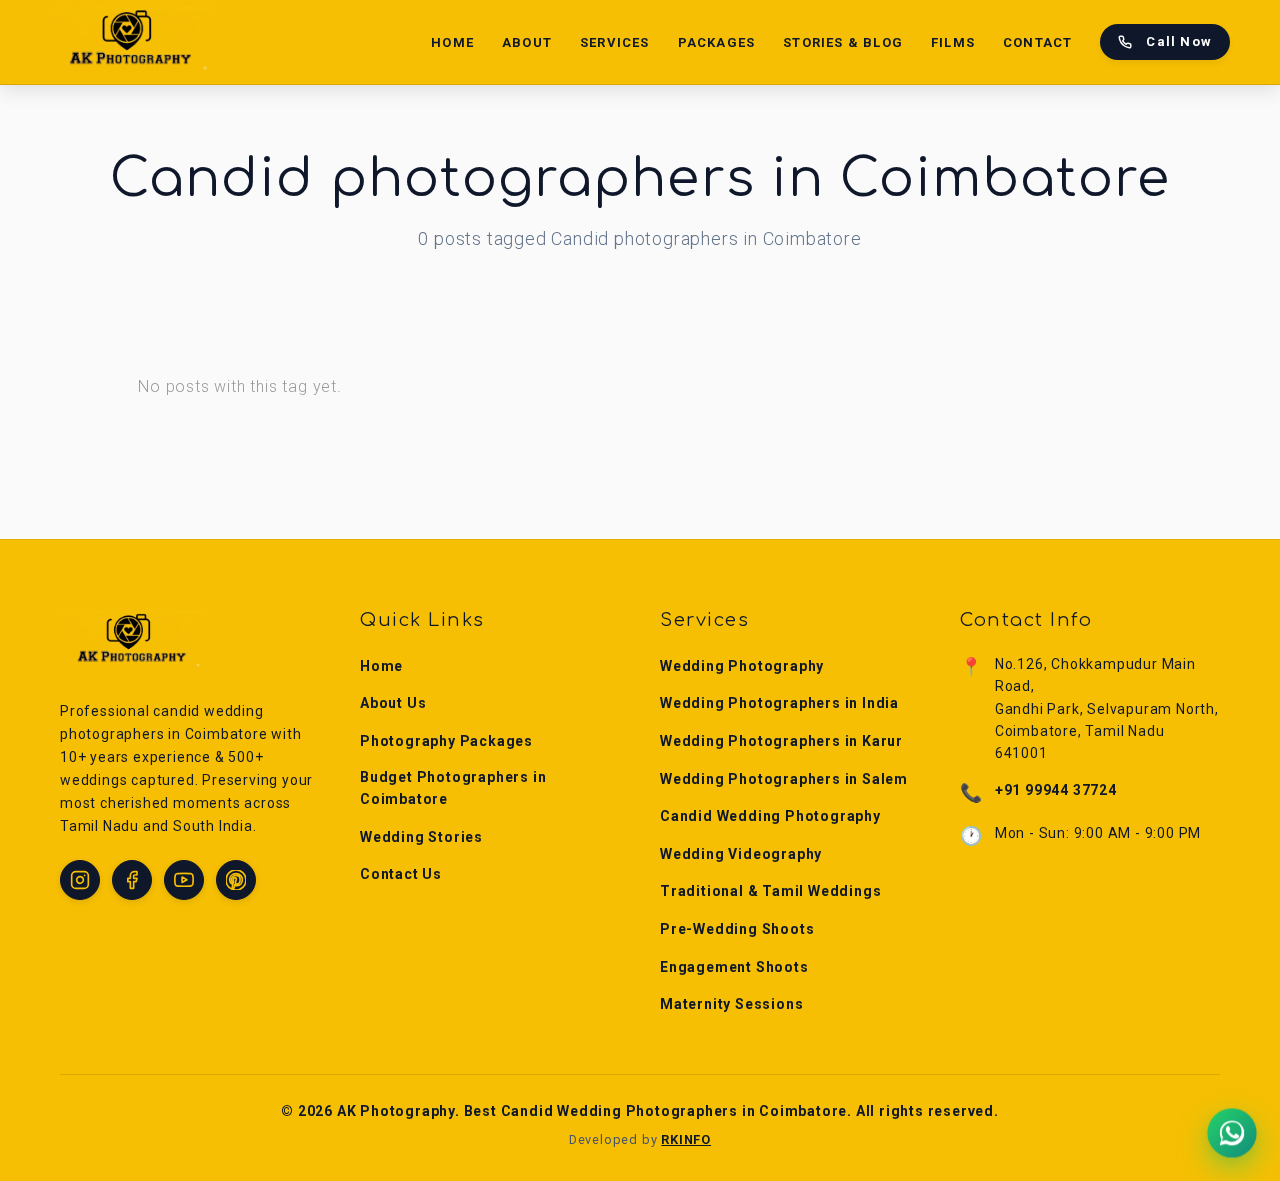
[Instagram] (80, 880)
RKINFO (686, 1139)
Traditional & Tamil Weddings (770, 891)
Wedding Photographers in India (779, 703)
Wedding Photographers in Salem (784, 779)
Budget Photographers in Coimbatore (453, 788)
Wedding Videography (741, 854)
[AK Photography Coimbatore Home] (132, 42)
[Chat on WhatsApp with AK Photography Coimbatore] (1232, 1133)
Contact (1037, 42)
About (527, 42)
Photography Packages (446, 741)
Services (615, 42)
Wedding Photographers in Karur (781, 741)
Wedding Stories (421, 837)
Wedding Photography (742, 666)
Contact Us (401, 874)
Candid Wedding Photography (770, 816)
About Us (393, 703)
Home (452, 42)
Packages (717, 42)
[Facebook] (132, 880)
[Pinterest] (236, 880)
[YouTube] (184, 880)
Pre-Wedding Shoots (737, 929)
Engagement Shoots (734, 967)
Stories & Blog (843, 42)
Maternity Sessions (731, 1004)
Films (953, 42)
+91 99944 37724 (1056, 790)
